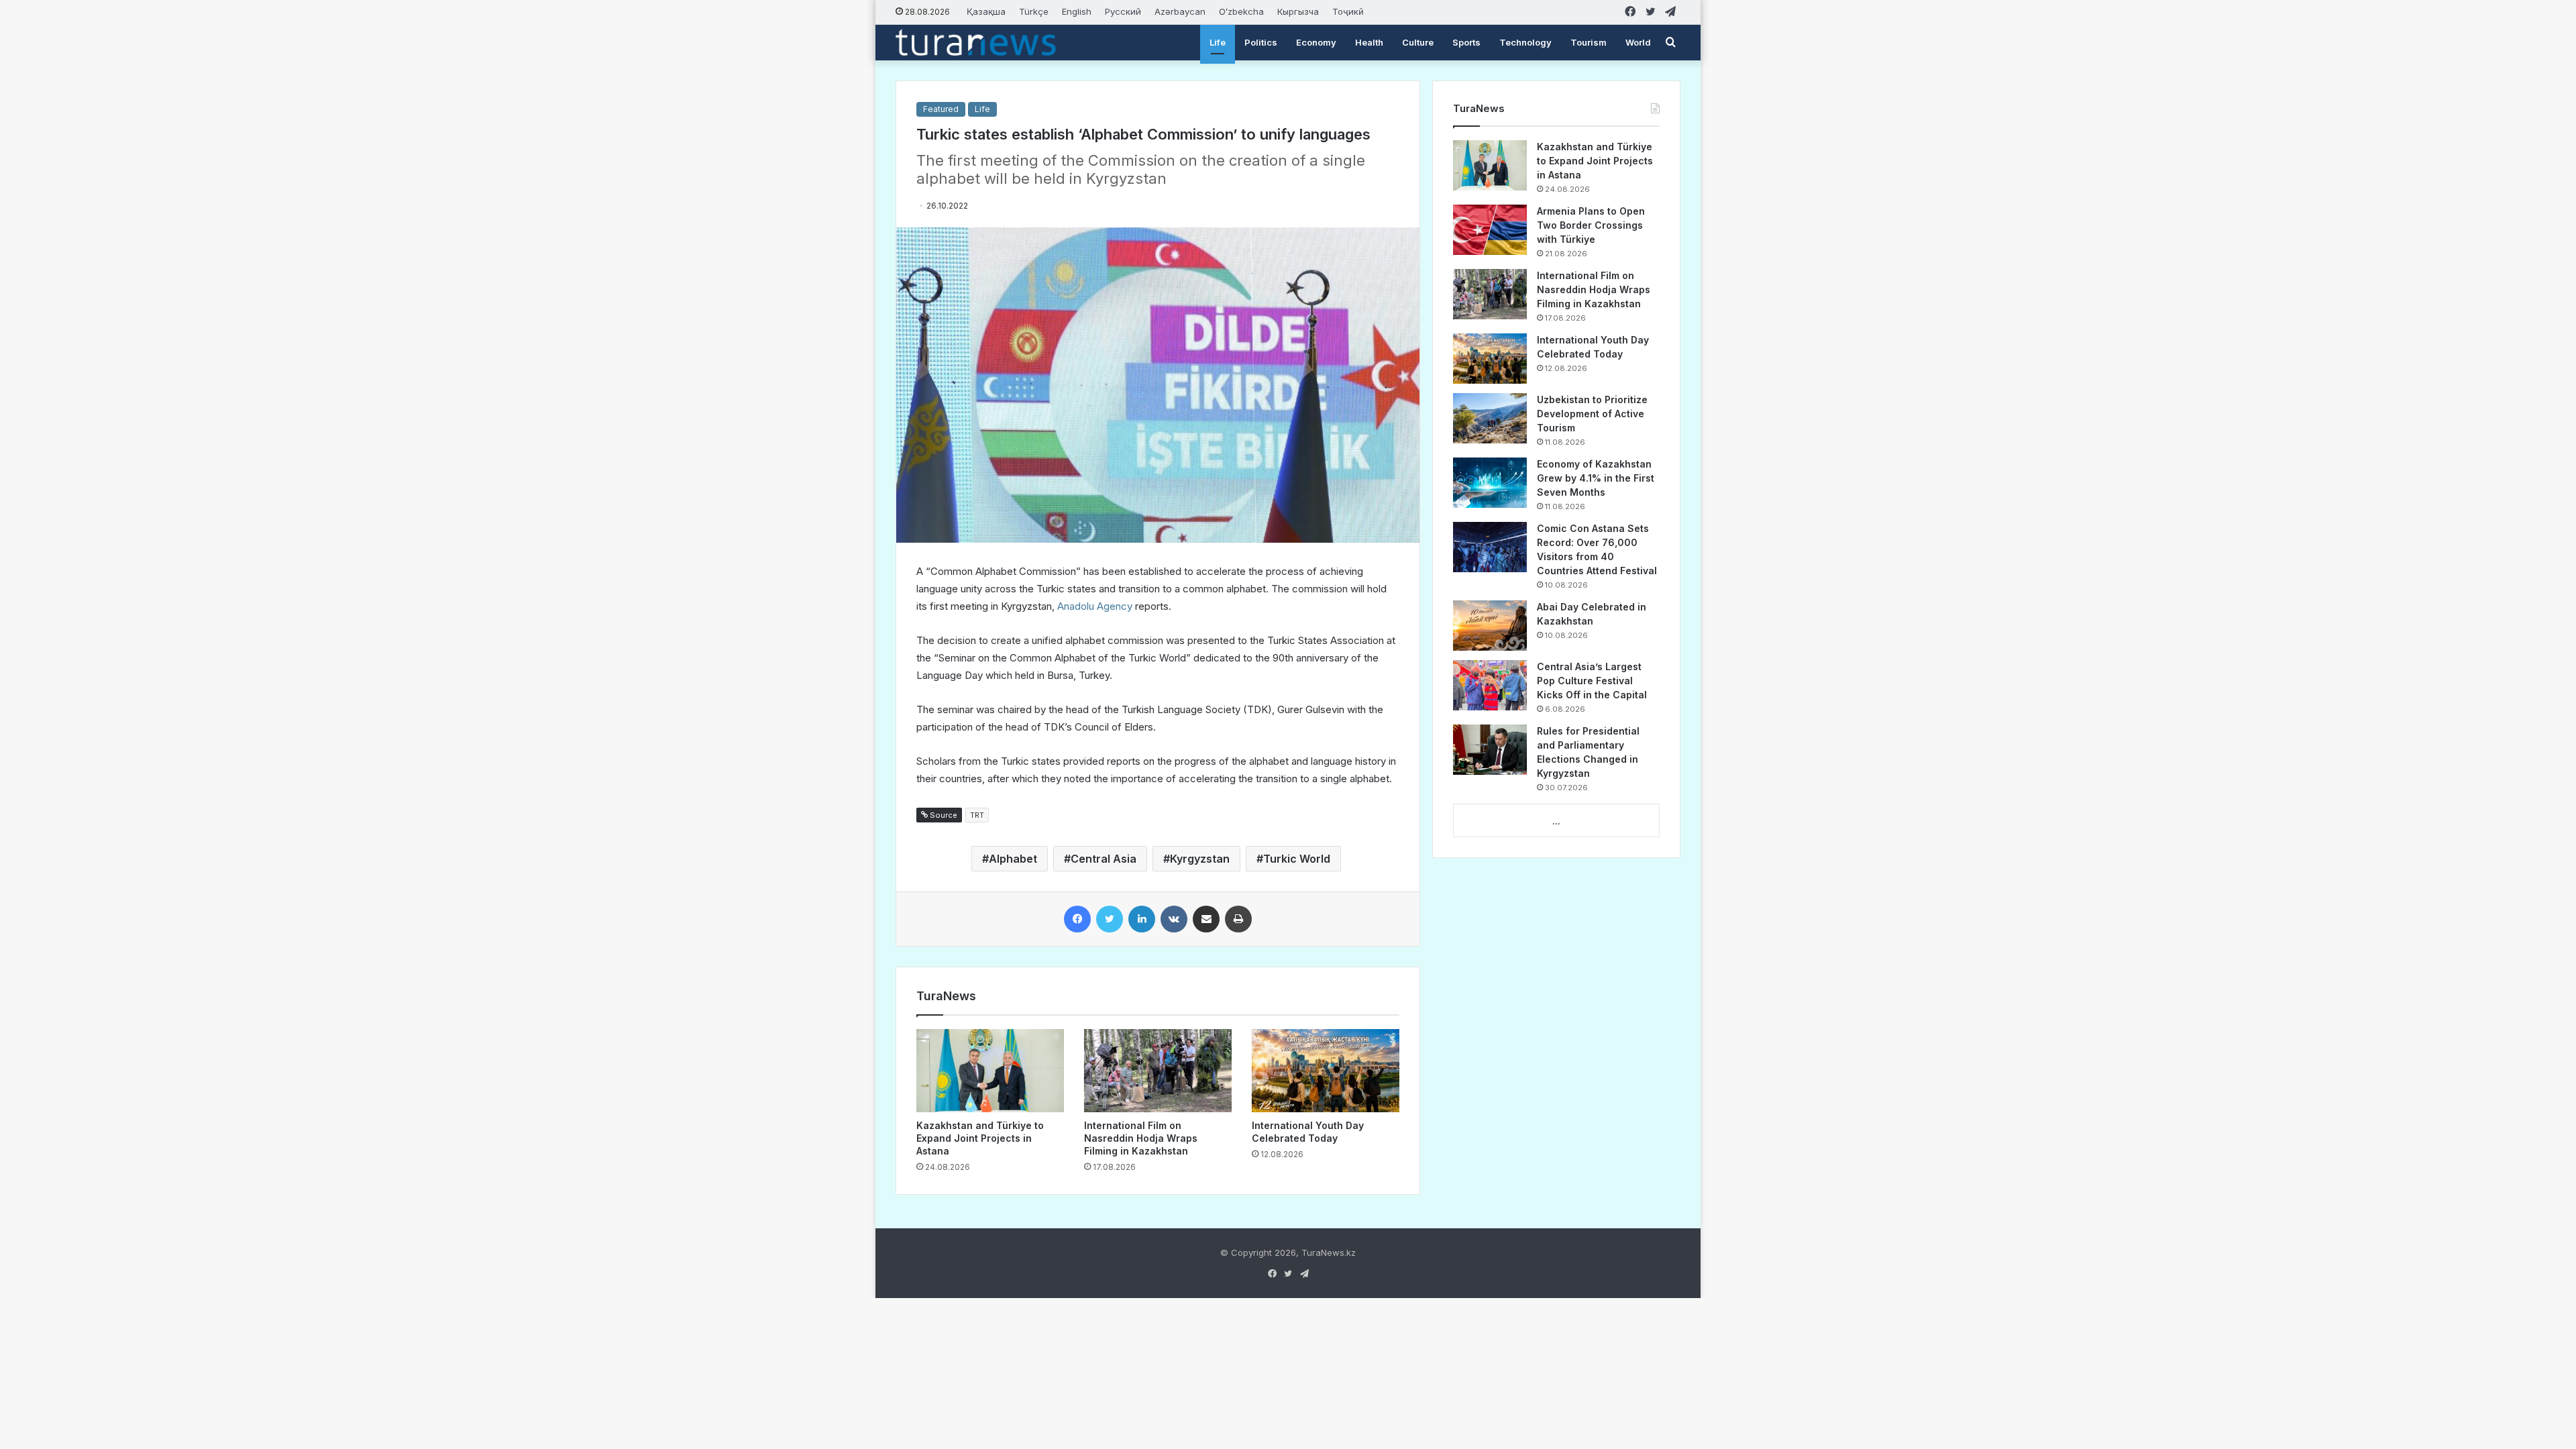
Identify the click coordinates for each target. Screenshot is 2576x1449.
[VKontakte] (1174, 919)
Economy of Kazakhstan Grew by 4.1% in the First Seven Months (1596, 478)
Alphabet (1013, 859)
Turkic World (1297, 859)
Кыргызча (1298, 11)
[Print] (1238, 919)
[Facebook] (1077, 919)
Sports (1466, 42)
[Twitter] (1110, 919)
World (1638, 42)
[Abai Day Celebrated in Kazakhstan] (1490, 626)
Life (1218, 42)
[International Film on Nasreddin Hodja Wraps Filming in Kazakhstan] (1158, 1071)
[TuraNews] (976, 42)
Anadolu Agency (1095, 606)
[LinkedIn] (1142, 919)
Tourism (1589, 42)
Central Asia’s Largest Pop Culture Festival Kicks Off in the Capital (1592, 681)
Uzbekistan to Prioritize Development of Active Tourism (1592, 414)
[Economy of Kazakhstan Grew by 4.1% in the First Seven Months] (1490, 483)
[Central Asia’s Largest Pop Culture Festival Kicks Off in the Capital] (1490, 685)
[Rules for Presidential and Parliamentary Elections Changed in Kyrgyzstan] (1490, 750)
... (1556, 821)
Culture (1418, 42)
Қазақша (986, 11)
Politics (1261, 42)
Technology (1525, 42)
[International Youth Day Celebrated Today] (1326, 1071)
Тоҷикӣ (1348, 11)
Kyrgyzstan (1200, 859)
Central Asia (1104, 859)
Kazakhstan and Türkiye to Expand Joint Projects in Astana (980, 1138)
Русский (1123, 11)
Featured (941, 109)
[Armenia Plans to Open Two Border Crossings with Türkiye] (1490, 230)
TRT (977, 815)
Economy (1316, 42)
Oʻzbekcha (1241, 11)
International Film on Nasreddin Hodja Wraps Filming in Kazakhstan (1141, 1138)
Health (1369, 42)
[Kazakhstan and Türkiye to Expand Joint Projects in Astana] (990, 1071)
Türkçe (1034, 11)
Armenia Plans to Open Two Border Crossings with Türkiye (1591, 225)
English (1077, 11)
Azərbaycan (1180, 11)
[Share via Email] (1206, 919)
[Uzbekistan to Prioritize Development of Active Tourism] (1490, 418)
